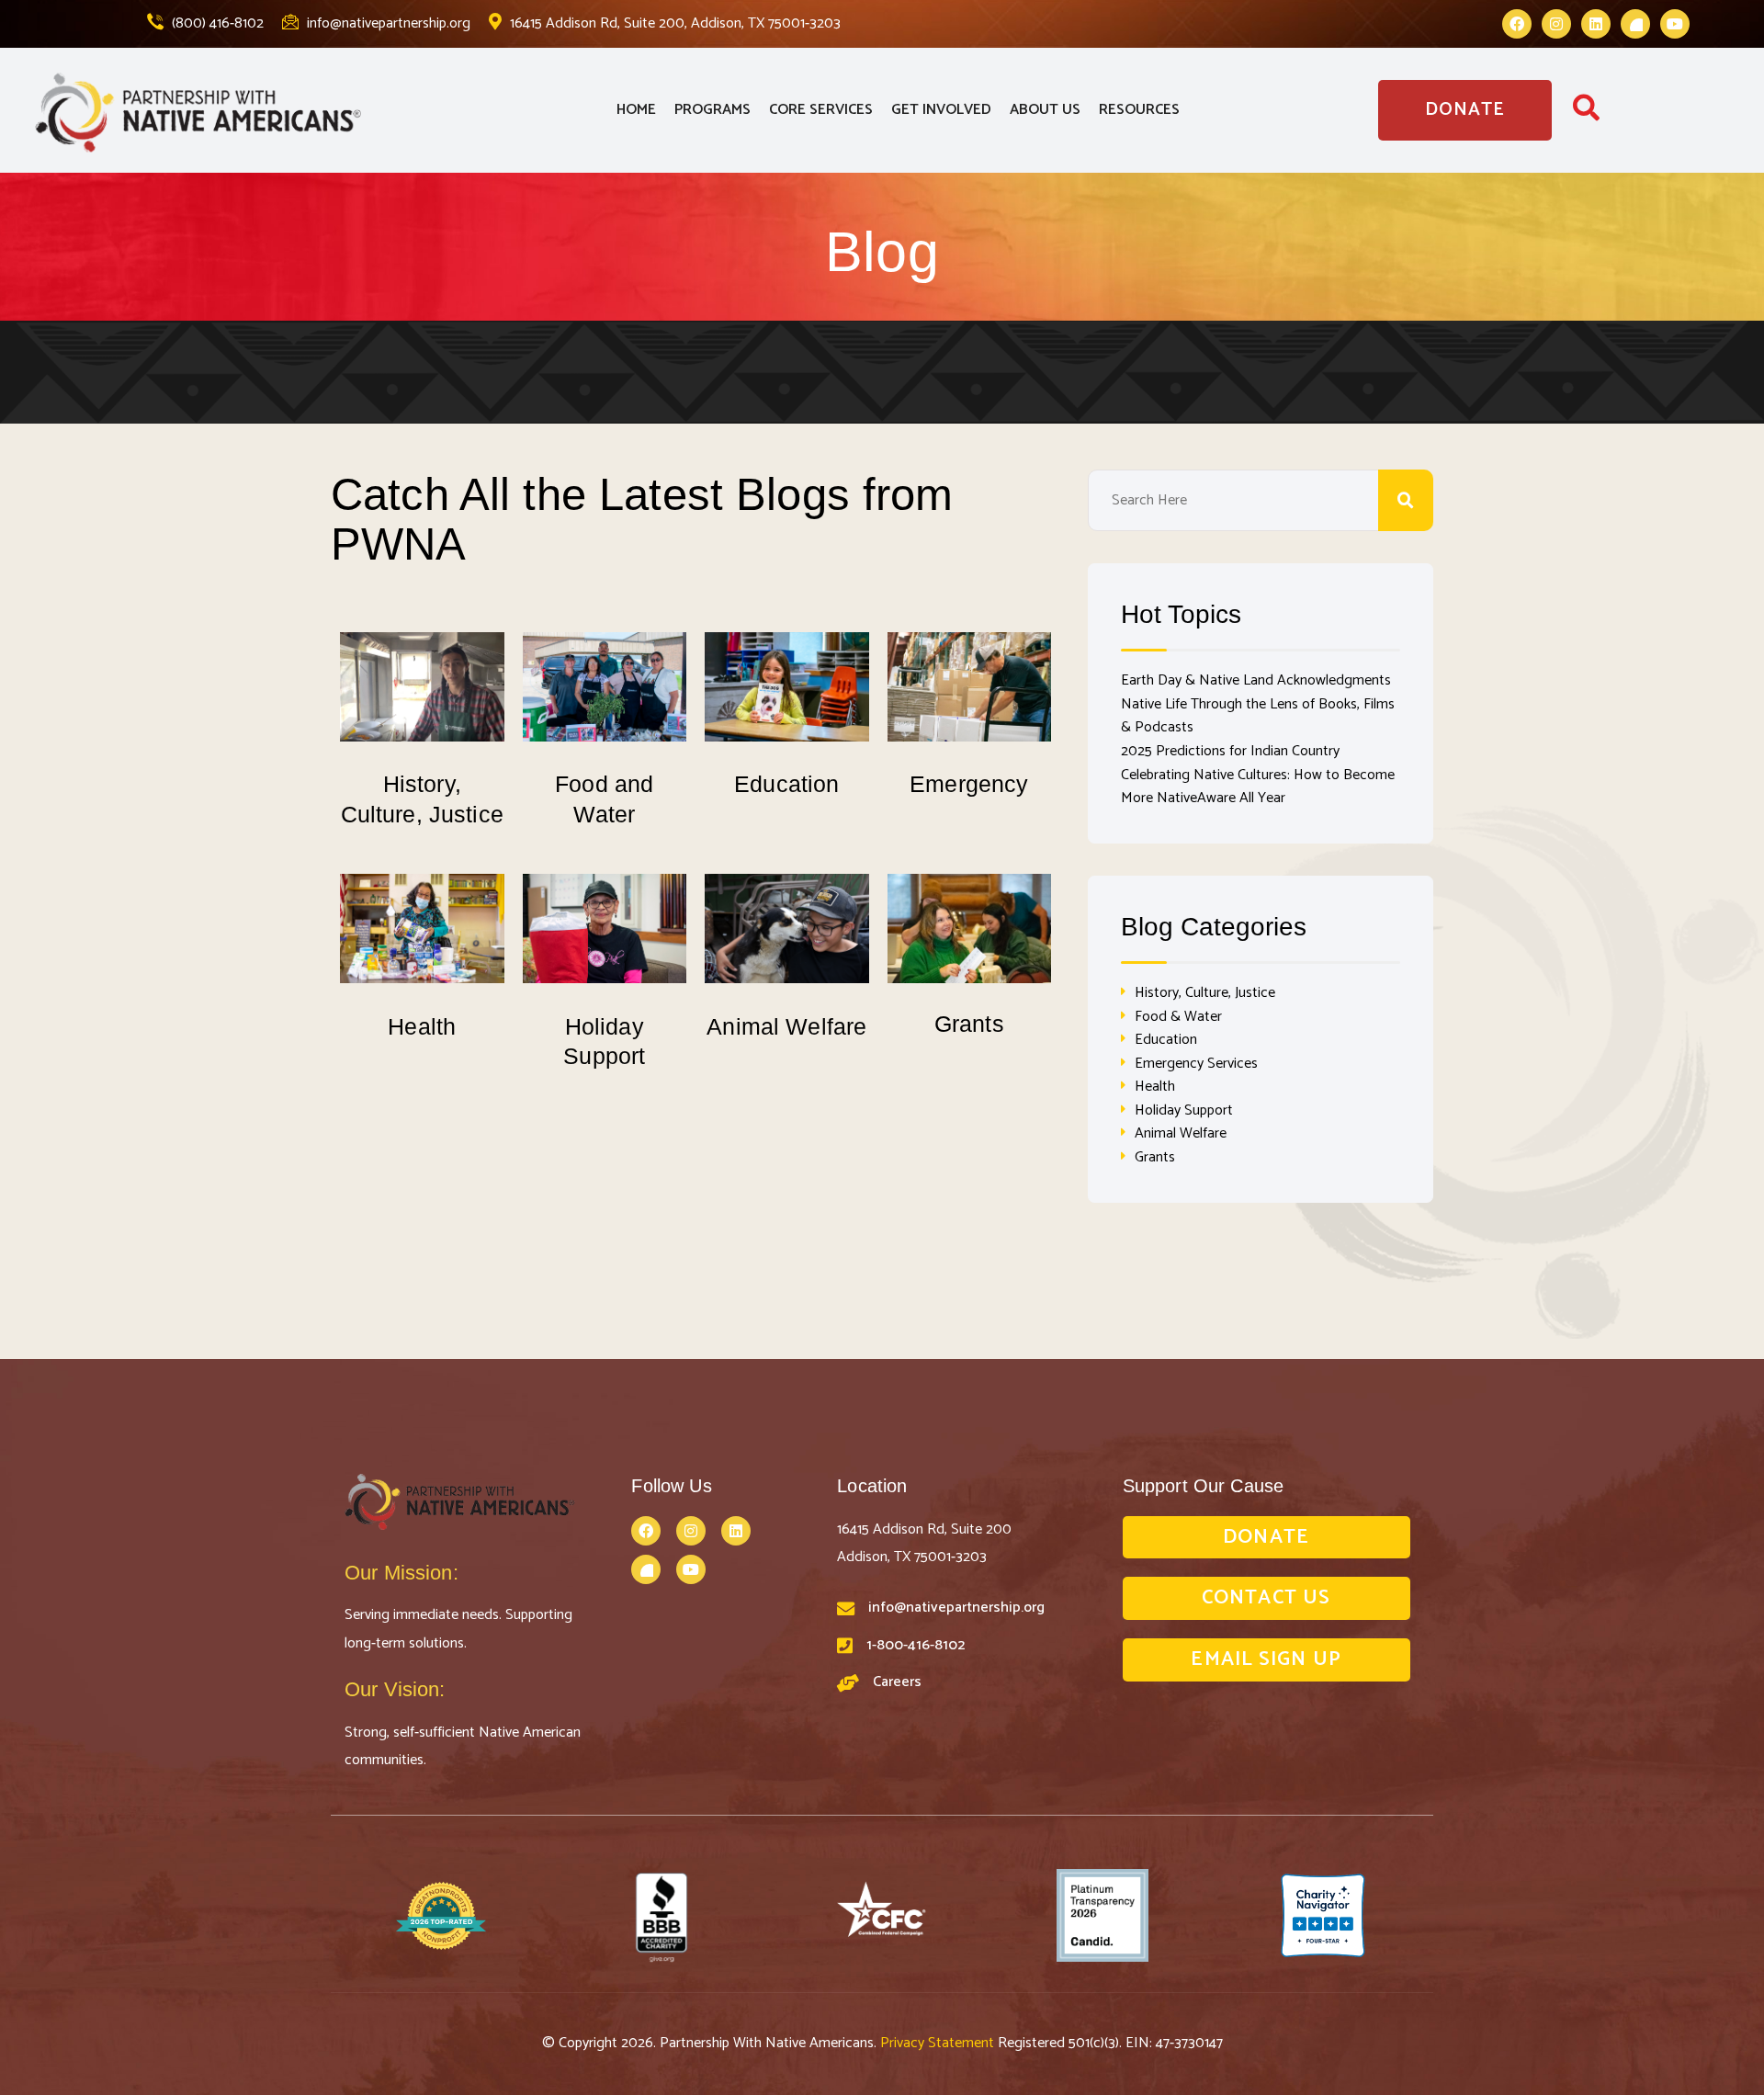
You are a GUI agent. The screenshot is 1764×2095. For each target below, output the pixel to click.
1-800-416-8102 (916, 1645)
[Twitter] (1635, 24)
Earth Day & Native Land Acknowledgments (1256, 680)
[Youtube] (1675, 24)
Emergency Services (1196, 1064)
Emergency (969, 784)
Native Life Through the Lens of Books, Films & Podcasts (1258, 716)
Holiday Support (1184, 1110)
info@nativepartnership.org (387, 23)
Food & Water (1178, 1017)
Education (786, 784)
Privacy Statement (939, 2043)
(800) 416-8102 (216, 23)
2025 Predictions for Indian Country (1230, 751)
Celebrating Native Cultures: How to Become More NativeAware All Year (1258, 787)
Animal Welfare (786, 1026)
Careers (897, 1682)
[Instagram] (1556, 24)
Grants (969, 1024)
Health (422, 1026)
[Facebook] (1517, 24)
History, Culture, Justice (1205, 993)
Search (1406, 500)
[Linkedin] (1596, 24)
